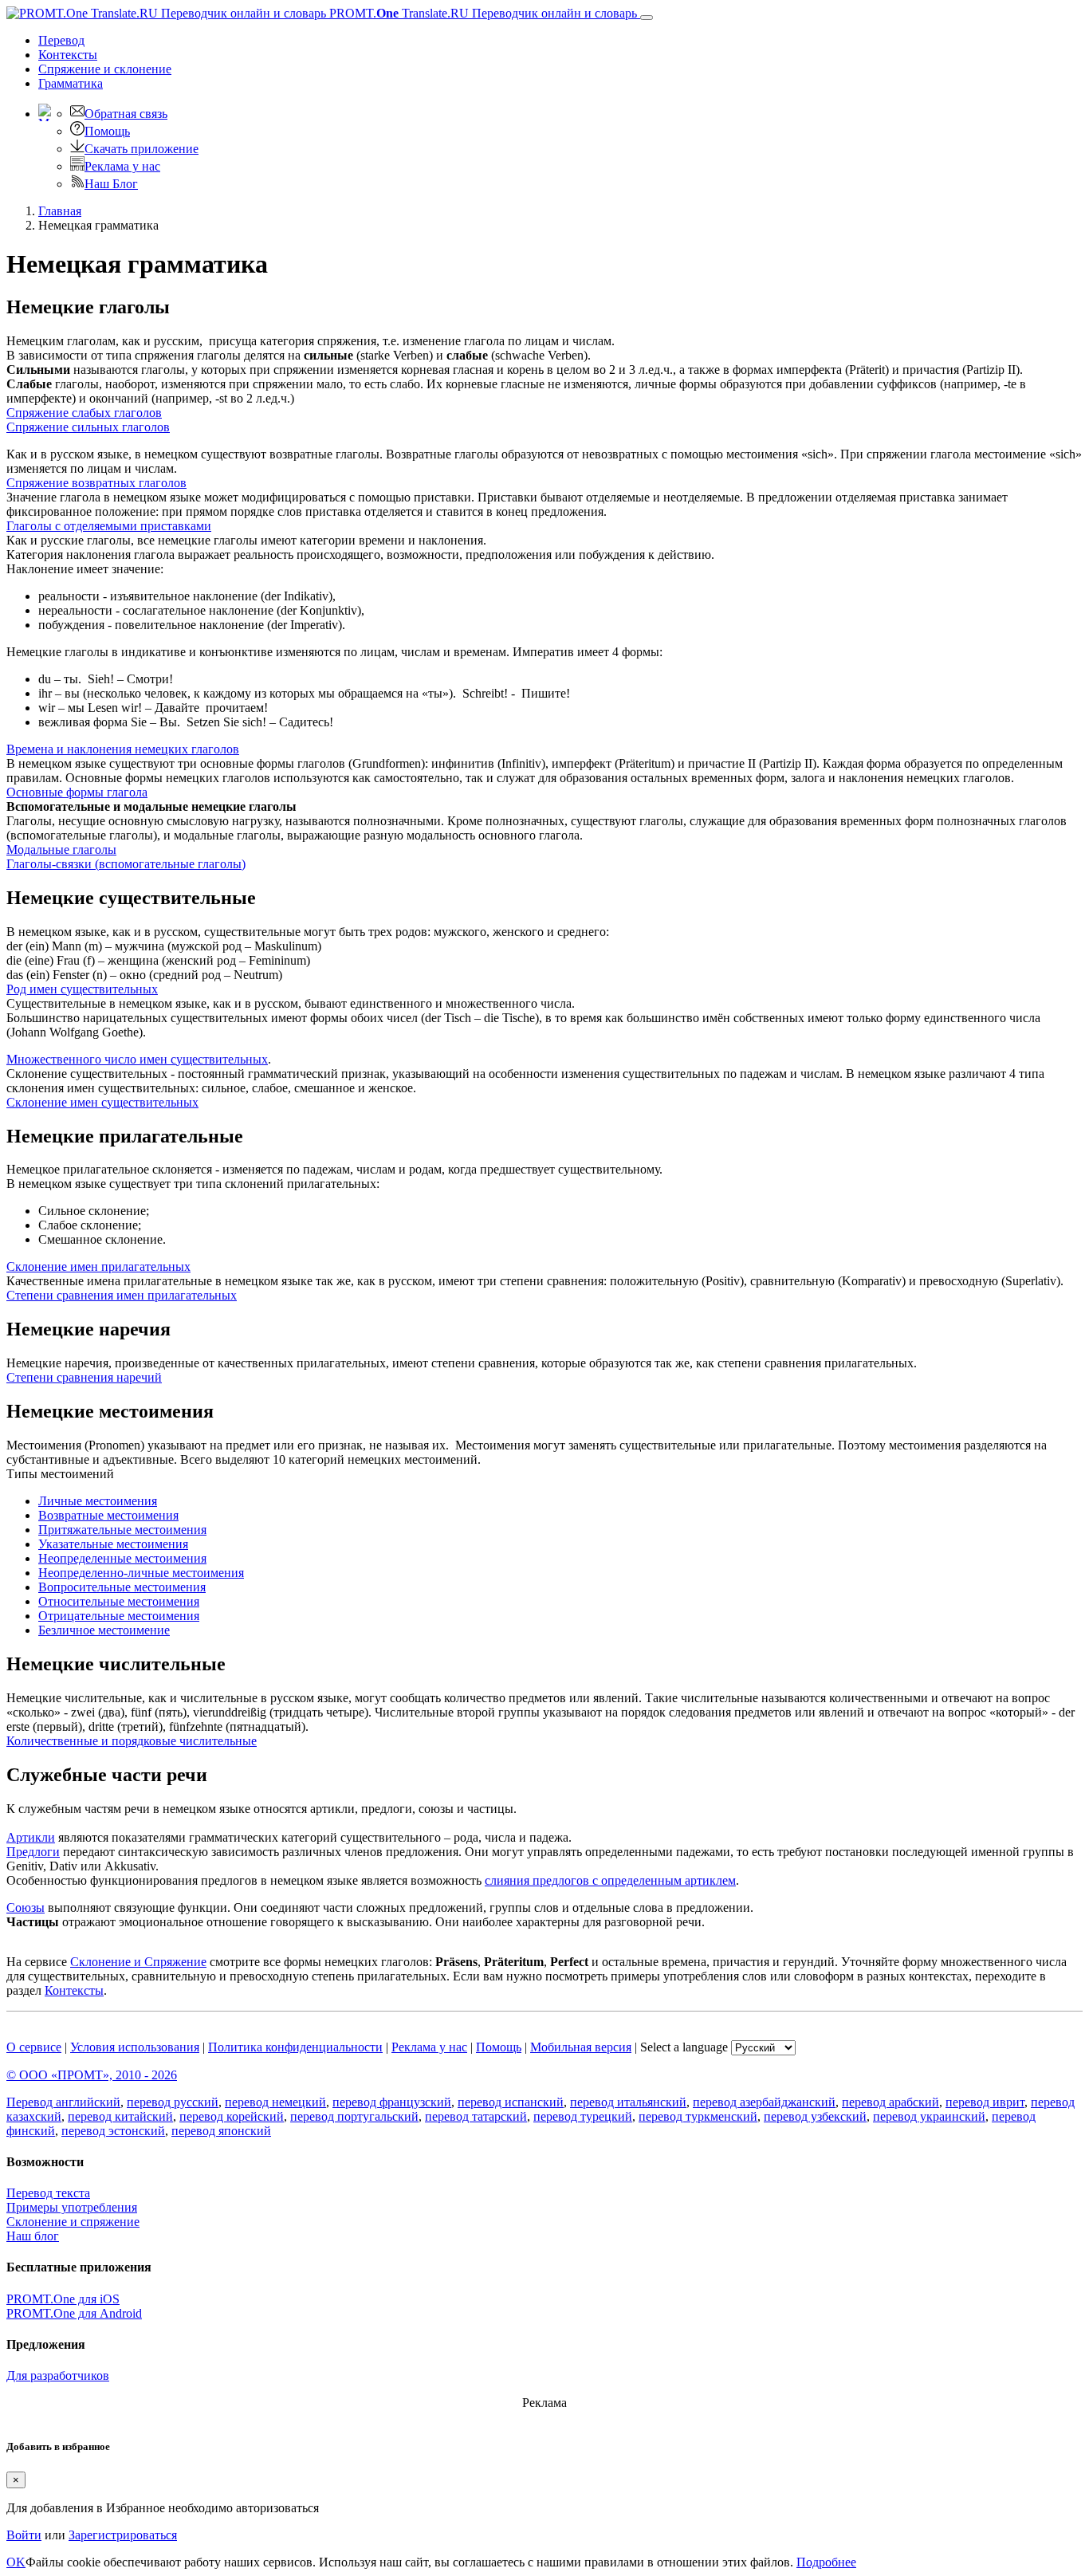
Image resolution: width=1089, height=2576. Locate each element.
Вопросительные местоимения (122, 1587)
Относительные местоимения (119, 1601)
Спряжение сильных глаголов (88, 427)
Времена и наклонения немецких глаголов (123, 749)
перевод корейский (232, 2116)
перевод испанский (511, 2102)
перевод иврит (985, 2102)
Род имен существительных (82, 989)
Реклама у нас (122, 166)
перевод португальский (354, 2116)
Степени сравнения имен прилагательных (122, 1295)
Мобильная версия (581, 2047)
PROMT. (482, 13)
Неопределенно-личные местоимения (141, 1573)
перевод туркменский (698, 2116)
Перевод (61, 40)
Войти (24, 2535)
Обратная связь (126, 114)
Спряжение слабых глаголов (84, 413)
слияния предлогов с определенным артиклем (610, 1880)
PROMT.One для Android (74, 2313)
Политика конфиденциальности (295, 2047)
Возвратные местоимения (108, 1515)
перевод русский (173, 2102)
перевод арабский (890, 2102)
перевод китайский (120, 2116)
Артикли (31, 1837)
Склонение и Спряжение (138, 1962)
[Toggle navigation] (647, 18)
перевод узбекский (815, 2116)
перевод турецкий (583, 2116)
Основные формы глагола (77, 792)
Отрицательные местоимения (119, 1616)
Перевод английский (63, 2102)
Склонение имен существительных (102, 1102)
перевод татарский (476, 2116)
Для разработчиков (58, 2375)
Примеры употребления (72, 2207)
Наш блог (33, 2236)
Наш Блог (111, 184)
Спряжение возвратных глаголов (96, 483)
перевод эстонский (113, 2131)
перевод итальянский (628, 2102)
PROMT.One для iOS (63, 2299)
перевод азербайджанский (764, 2102)
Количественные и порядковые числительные (132, 1741)
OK (16, 2562)
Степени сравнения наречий (84, 1377)
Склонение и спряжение (73, 2222)
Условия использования (135, 2047)
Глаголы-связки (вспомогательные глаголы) (126, 864)
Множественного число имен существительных (137, 1059)
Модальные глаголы (61, 849)
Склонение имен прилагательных (98, 1266)
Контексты (68, 55)
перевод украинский (929, 2116)
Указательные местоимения (113, 1544)
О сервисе (34, 2047)
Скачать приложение (142, 149)
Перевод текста (48, 2193)
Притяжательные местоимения (122, 1530)
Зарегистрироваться (123, 2535)
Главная (60, 211)
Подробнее (826, 2562)
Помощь (107, 131)
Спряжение (105, 69)
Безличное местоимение (104, 1630)
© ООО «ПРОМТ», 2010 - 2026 (92, 2075)
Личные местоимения (98, 1501)
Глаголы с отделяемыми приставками (109, 526)
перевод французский (392, 2102)
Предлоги (33, 1852)
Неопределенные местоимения (122, 1558)
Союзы (26, 1907)
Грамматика (71, 83)
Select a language (684, 2047)
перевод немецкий (275, 2102)
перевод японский (221, 2131)
